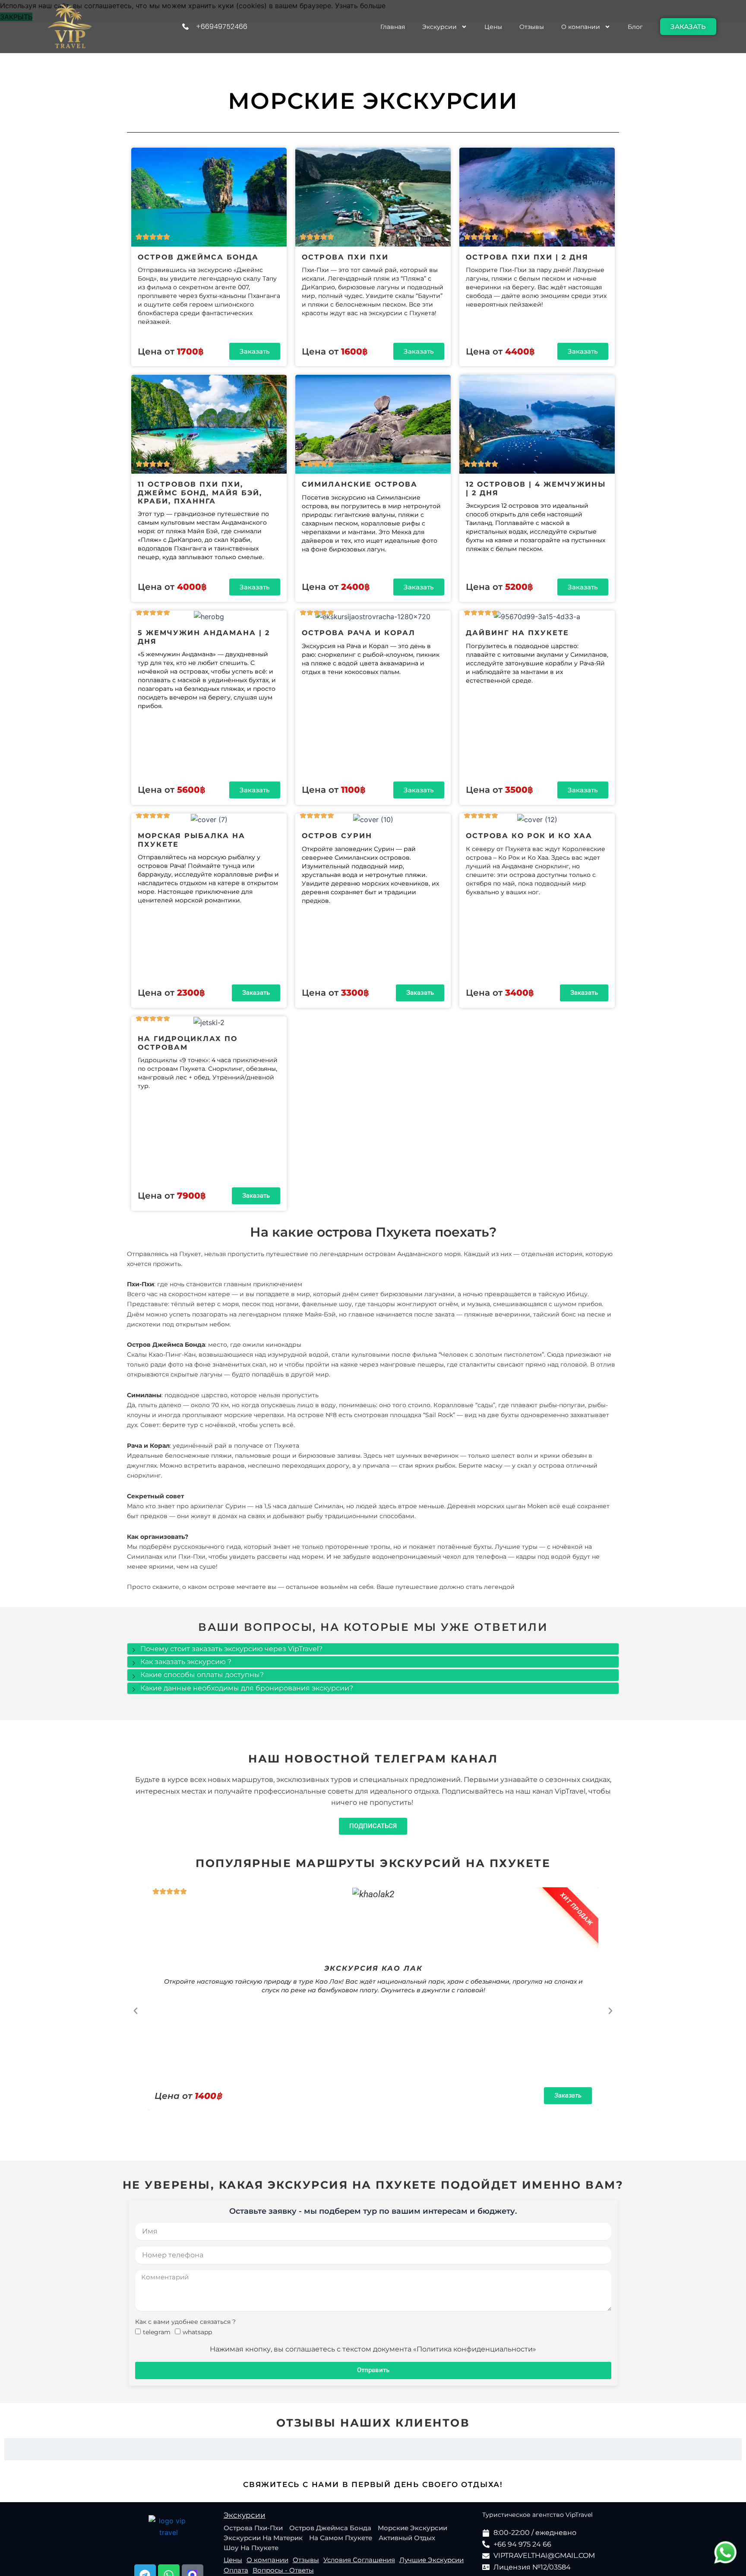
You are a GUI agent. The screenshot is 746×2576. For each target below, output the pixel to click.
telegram (157, 2332)
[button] (136, 2011)
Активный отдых (407, 2538)
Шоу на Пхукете (251, 2548)
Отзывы (532, 27)
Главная (393, 27)
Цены (493, 27)
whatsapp (197, 2332)
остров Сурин (337, 836)
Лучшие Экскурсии (431, 2560)
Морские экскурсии (413, 2528)
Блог (635, 27)
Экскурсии (439, 27)
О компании (581, 27)
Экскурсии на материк (263, 2538)
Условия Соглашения (359, 2560)
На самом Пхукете (341, 2538)
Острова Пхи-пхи (253, 2528)
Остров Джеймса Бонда (330, 2528)
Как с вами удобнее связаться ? (185, 2322)
